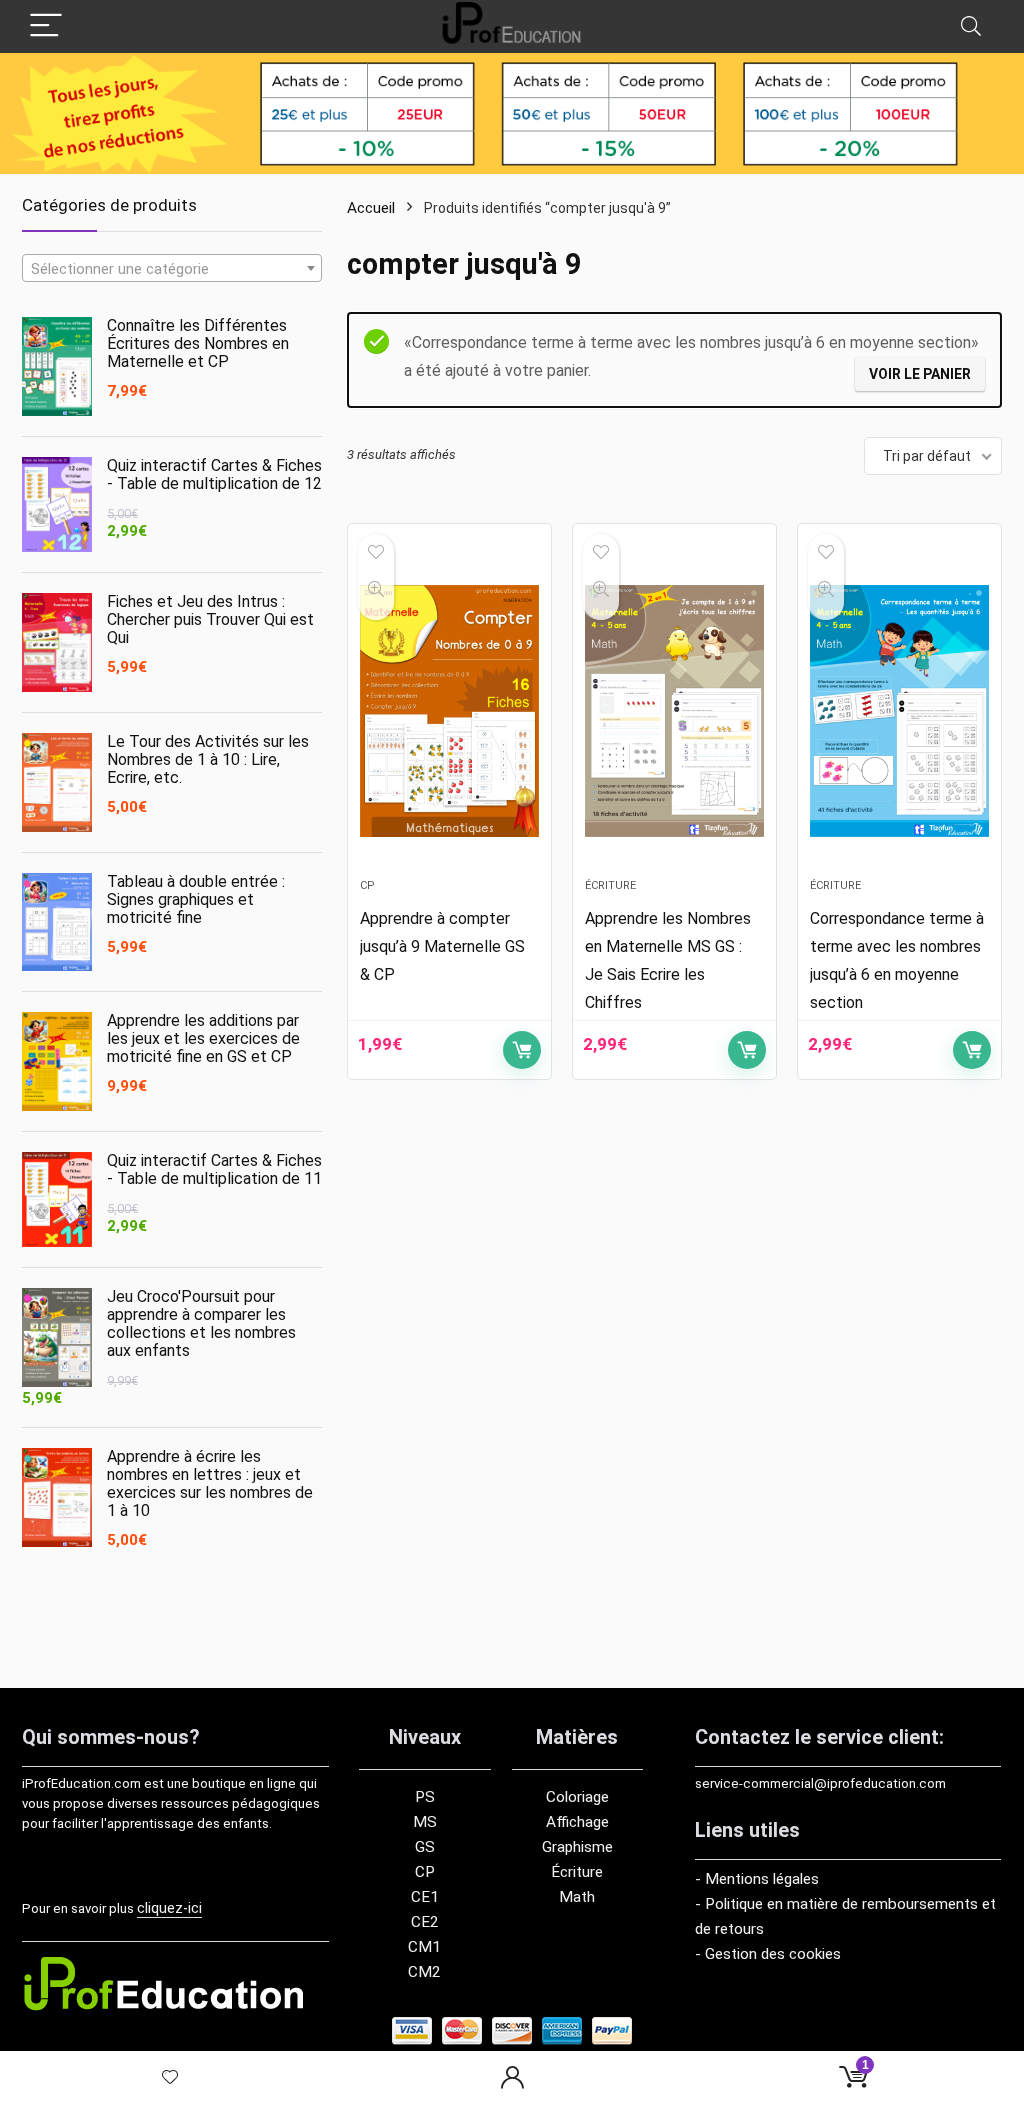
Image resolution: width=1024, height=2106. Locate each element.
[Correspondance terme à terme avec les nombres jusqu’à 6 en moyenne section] (899, 711)
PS (425, 1797)
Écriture (610, 885)
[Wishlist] (170, 2078)
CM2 (424, 1972)
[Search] (971, 26)
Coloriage (577, 1797)
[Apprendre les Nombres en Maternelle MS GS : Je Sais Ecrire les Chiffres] (674, 711)
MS (425, 1822)
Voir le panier (920, 374)
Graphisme (577, 1847)
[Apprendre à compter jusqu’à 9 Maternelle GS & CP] (449, 711)
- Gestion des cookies (768, 1954)
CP (367, 885)
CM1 (424, 1947)
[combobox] (172, 268)
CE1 (425, 1897)
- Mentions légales (757, 1879)
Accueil (371, 208)
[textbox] (172, 269)
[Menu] (46, 26)
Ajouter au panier (522, 1050)
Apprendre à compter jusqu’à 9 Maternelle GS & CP (442, 946)
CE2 (425, 1922)
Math (577, 1897)
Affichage (577, 1822)
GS (425, 1847)
